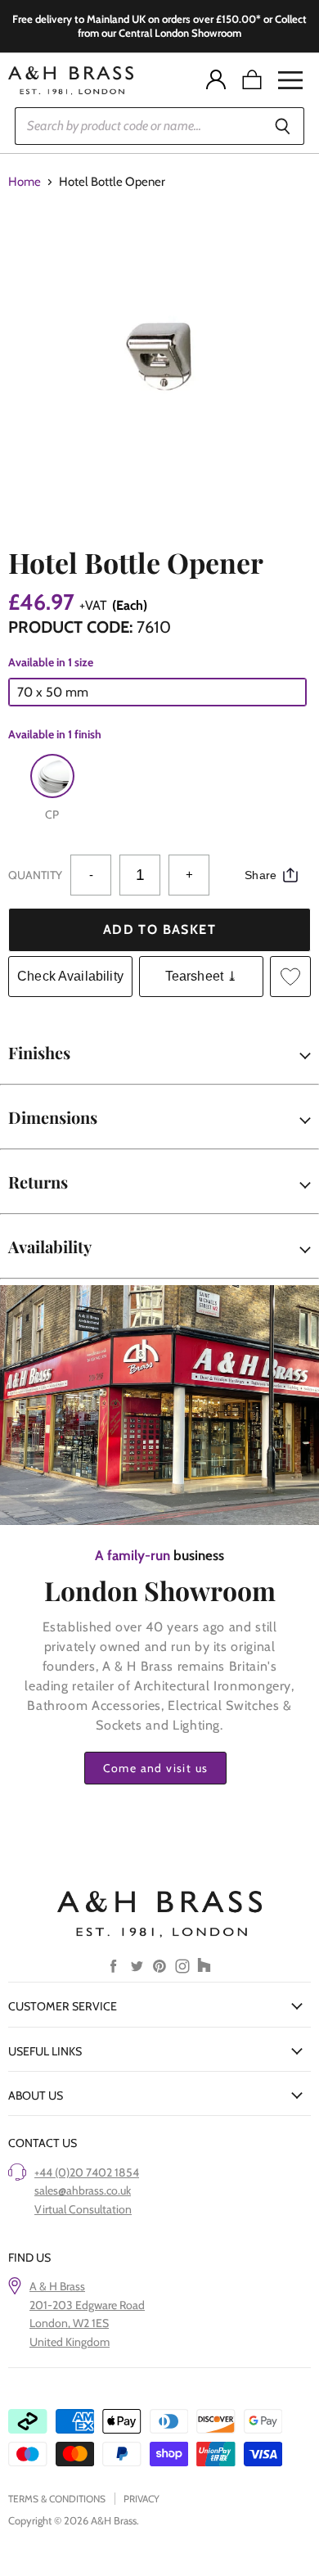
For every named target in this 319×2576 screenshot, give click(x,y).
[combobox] (138, 126)
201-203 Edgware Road (87, 2305)
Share (261, 875)
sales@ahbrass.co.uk (83, 2190)
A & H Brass (57, 2286)
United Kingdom (70, 2342)
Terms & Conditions (57, 2499)
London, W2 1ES (69, 2323)
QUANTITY (35, 875)
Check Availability (70, 976)
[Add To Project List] (290, 977)
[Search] (283, 126)
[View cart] (252, 80)
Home (25, 182)
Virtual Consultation (83, 2209)
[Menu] (290, 80)
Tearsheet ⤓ (202, 976)
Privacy (142, 2499)
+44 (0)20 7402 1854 (87, 2172)
